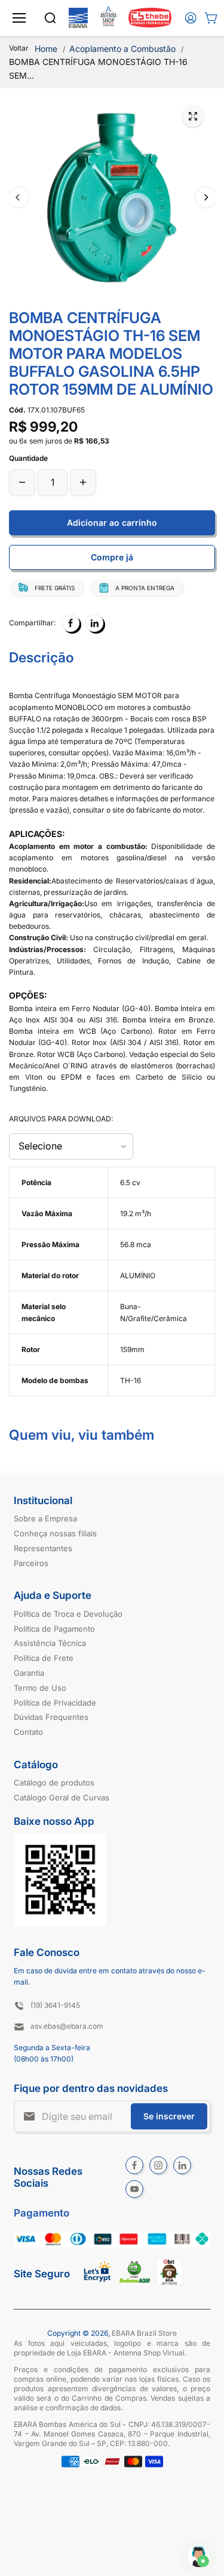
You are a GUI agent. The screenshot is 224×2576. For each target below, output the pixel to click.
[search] (50, 18)
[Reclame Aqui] (135, 2281)
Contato (28, 1732)
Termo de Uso (40, 1688)
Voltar (19, 48)
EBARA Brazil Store (144, 2333)
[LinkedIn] (94, 623)
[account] (191, 18)
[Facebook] (70, 623)
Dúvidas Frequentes (51, 1717)
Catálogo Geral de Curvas (62, 1797)
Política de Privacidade (55, 1703)
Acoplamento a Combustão (122, 49)
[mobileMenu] (19, 18)
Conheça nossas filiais (55, 1533)
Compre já (112, 557)
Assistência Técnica (50, 1643)
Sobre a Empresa (45, 1518)
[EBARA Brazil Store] (78, 18)
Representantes (43, 1548)
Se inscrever (169, 2116)
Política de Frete (44, 1658)
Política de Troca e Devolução (68, 1614)
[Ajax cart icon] (211, 18)
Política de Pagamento (54, 1629)
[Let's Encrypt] (98, 2285)
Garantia (29, 1673)
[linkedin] (182, 2165)
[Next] (205, 197)
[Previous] (19, 197)
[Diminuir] (22, 482)
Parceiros (31, 1563)
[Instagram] (158, 2165)
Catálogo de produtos (54, 1783)
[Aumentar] (83, 482)
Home (46, 49)
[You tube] (134, 2189)
